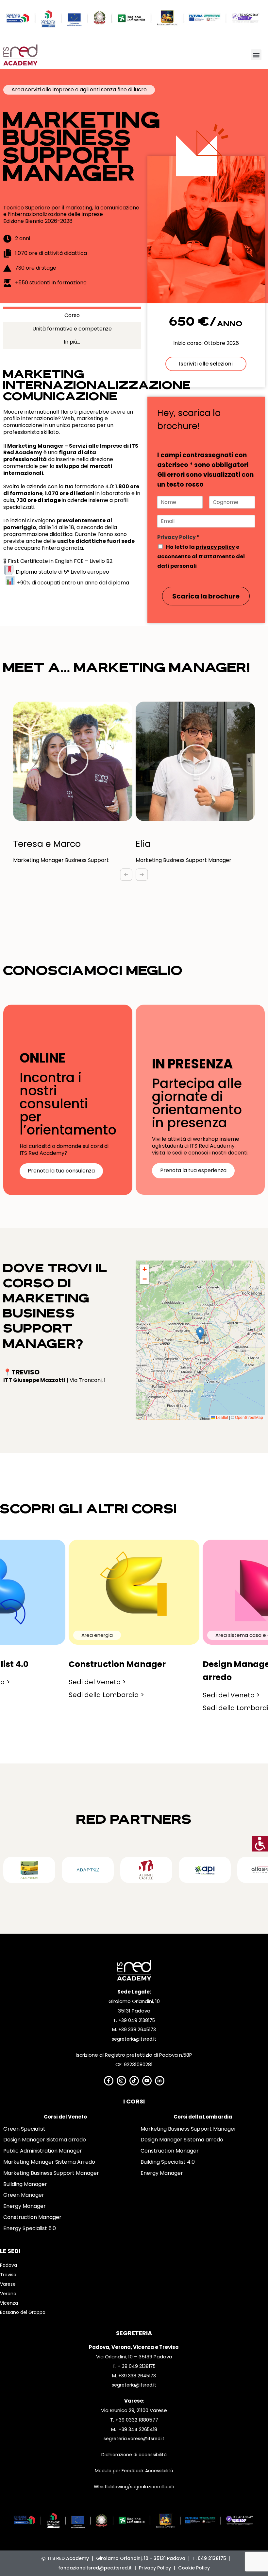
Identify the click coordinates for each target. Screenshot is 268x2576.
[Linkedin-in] (160, 2081)
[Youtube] (147, 2081)
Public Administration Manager (43, 2151)
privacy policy (215, 547)
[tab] (72, 314)
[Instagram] (121, 2081)
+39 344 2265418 (138, 2429)
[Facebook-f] (109, 2081)
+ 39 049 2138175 (137, 2366)
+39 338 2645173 (137, 2030)
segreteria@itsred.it (134, 2039)
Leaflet (222, 1417)
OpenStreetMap (249, 1417)
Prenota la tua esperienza (193, 1170)
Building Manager (25, 2184)
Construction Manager (32, 2217)
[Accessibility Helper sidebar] (260, 1844)
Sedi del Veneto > (97, 1682)
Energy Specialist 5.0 (30, 2228)
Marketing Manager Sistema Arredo (49, 2162)
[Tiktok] (134, 2081)
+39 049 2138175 (137, 2020)
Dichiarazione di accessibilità (134, 2455)
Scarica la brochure (206, 596)
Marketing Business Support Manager (51, 2173)
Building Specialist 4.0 (168, 2162)
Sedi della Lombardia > (106, 1695)
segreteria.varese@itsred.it (134, 2439)
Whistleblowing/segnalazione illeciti (134, 2487)
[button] (256, 55)
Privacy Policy (178, 537)
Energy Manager (25, 2206)
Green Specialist (24, 2129)
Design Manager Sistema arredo (45, 2140)
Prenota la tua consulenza (61, 1171)
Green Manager (24, 2195)
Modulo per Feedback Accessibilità (134, 2471)
